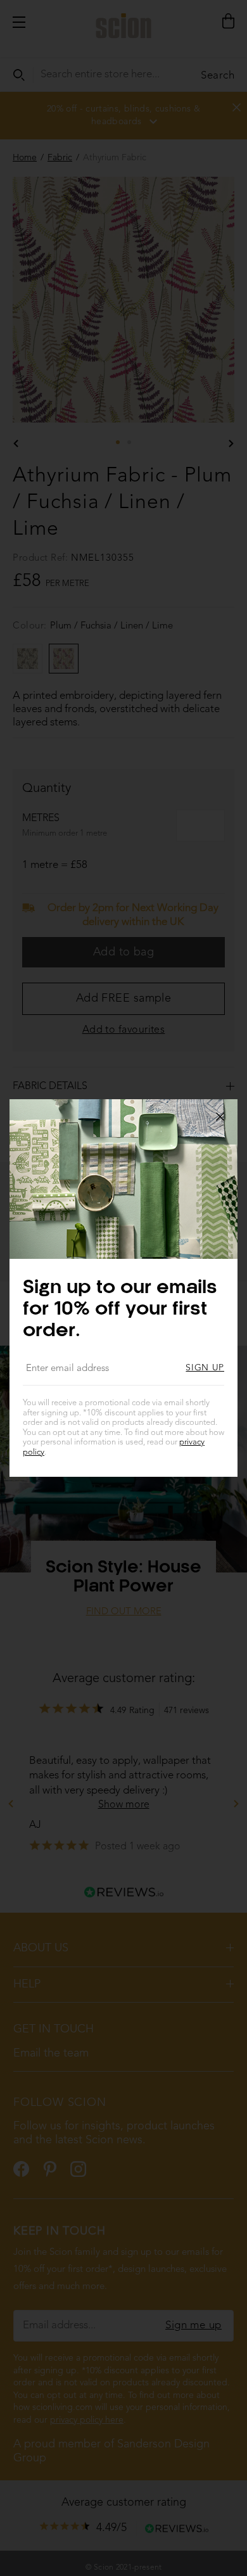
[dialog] (123, 1288)
